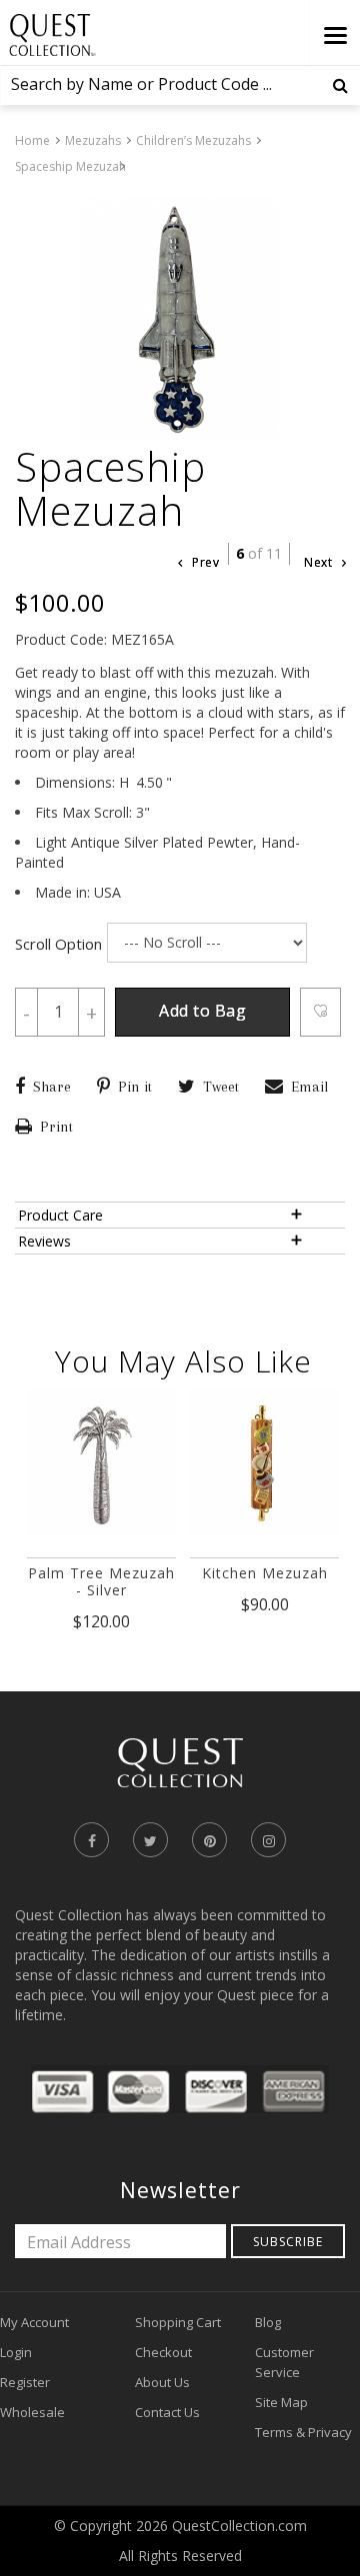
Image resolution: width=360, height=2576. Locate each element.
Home (32, 140)
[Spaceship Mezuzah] (180, 321)
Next (320, 562)
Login (16, 2352)
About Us (162, 2382)
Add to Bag (202, 1011)
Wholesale (32, 2412)
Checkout (163, 2352)
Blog (268, 2322)
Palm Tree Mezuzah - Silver (101, 1581)
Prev (204, 562)
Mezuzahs (93, 140)
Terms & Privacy (303, 2432)
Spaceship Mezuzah (70, 166)
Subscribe (288, 2242)
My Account (34, 2322)
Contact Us (167, 2412)
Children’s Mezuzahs (193, 140)
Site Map (281, 2402)
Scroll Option (58, 944)
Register (25, 2382)
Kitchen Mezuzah (265, 1573)
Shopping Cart (178, 2322)
